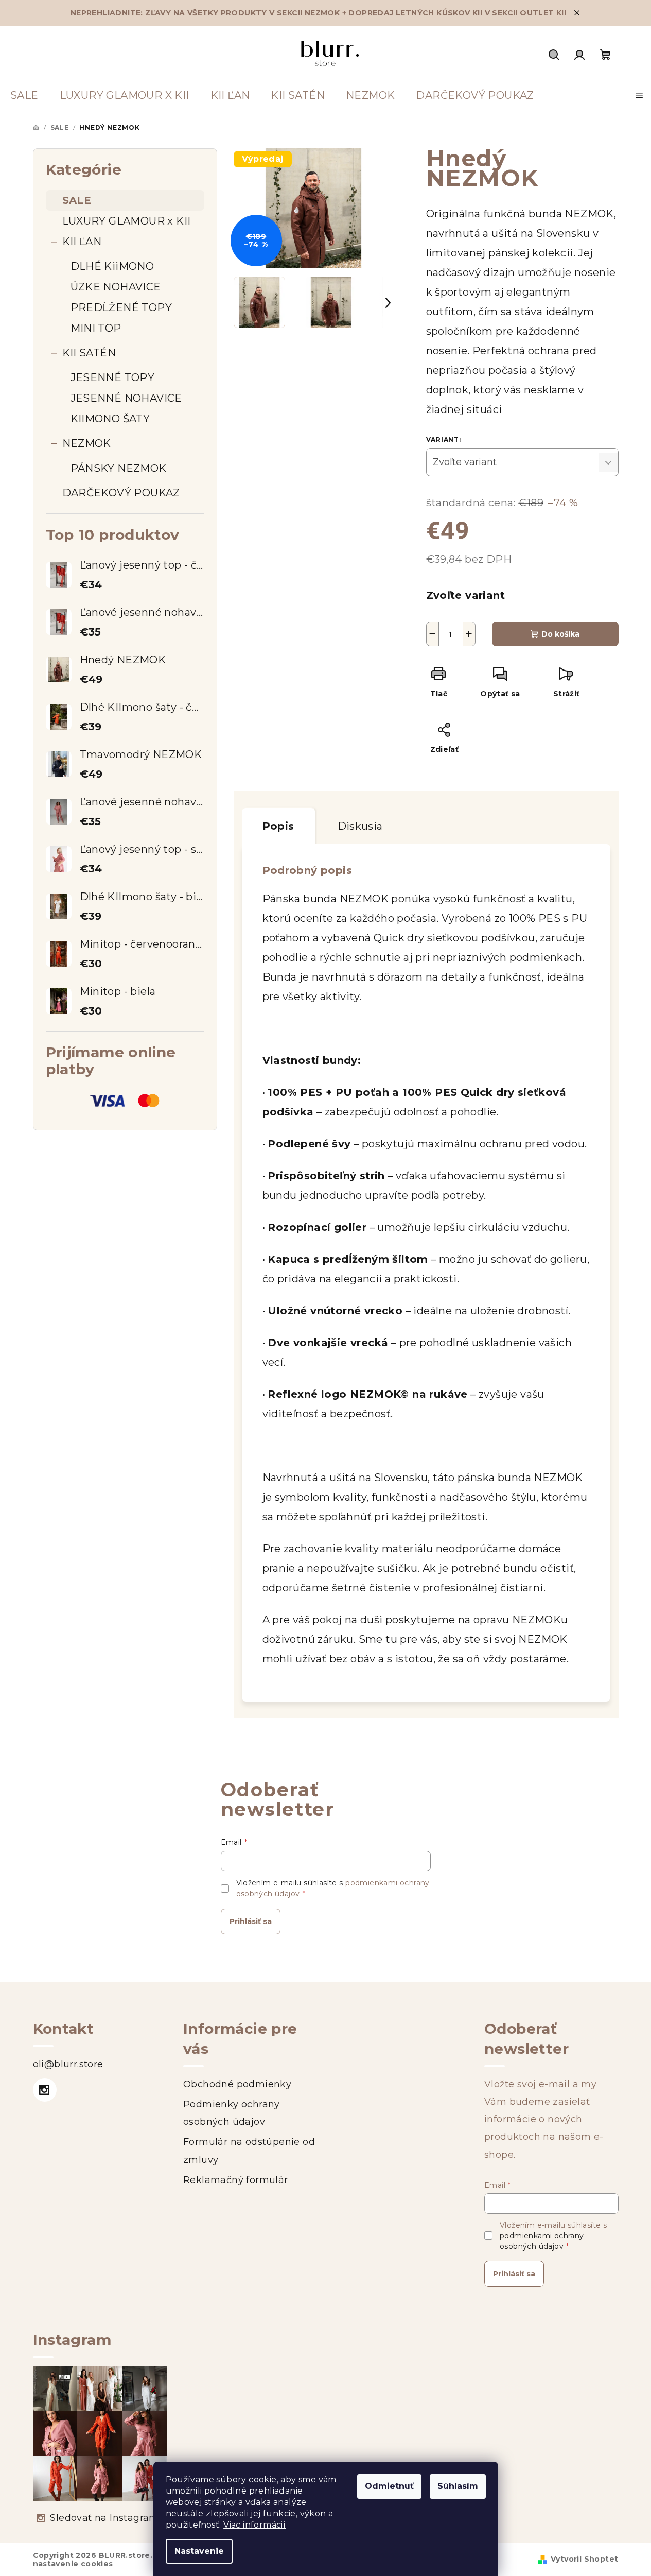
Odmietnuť (389, 2486)
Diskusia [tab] (360, 826)
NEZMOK (87, 443)
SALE (77, 200)
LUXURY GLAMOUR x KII (127, 221)
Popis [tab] (278, 826)
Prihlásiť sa (251, 1921)
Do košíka (560, 634)
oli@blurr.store (68, 2064)
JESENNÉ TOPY (113, 377)
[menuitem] (24, 95)
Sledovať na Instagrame (107, 2518)
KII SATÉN (89, 353)
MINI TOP (96, 328)
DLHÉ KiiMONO (112, 266)
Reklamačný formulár (236, 2180)
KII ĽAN (82, 242)
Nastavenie (199, 2551)
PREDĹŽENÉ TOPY (121, 307)
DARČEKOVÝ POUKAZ (121, 493)
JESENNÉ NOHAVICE (126, 398)
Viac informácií (254, 2525)
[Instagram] (45, 2090)
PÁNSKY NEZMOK (119, 468)
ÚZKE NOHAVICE (116, 287)
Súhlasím (458, 2486)
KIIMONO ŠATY (110, 419)
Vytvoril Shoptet (584, 2559)
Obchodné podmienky (237, 2084)
